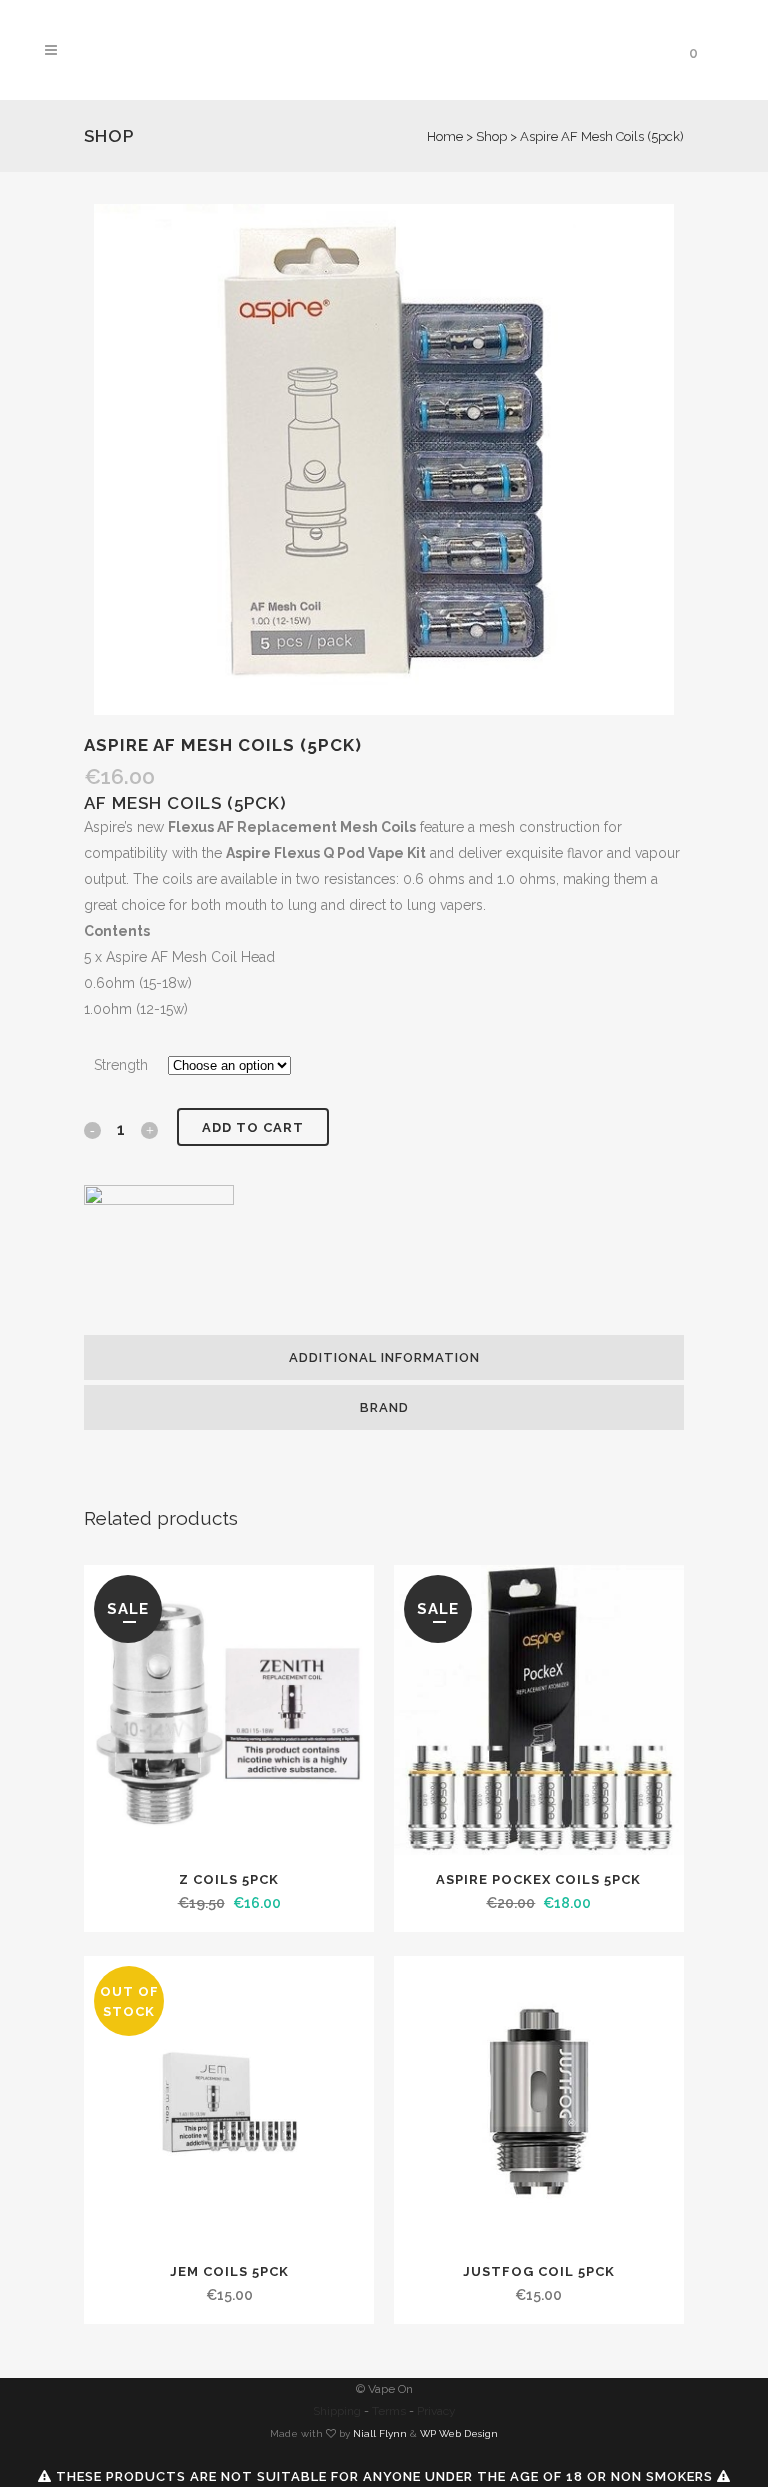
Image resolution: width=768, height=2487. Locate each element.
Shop (491, 136)
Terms (389, 2411)
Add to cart (253, 1127)
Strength (121, 1065)
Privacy (436, 2411)
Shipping (337, 2411)
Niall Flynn (380, 2433)
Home (445, 136)
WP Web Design (459, 2433)
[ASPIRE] (159, 1260)
